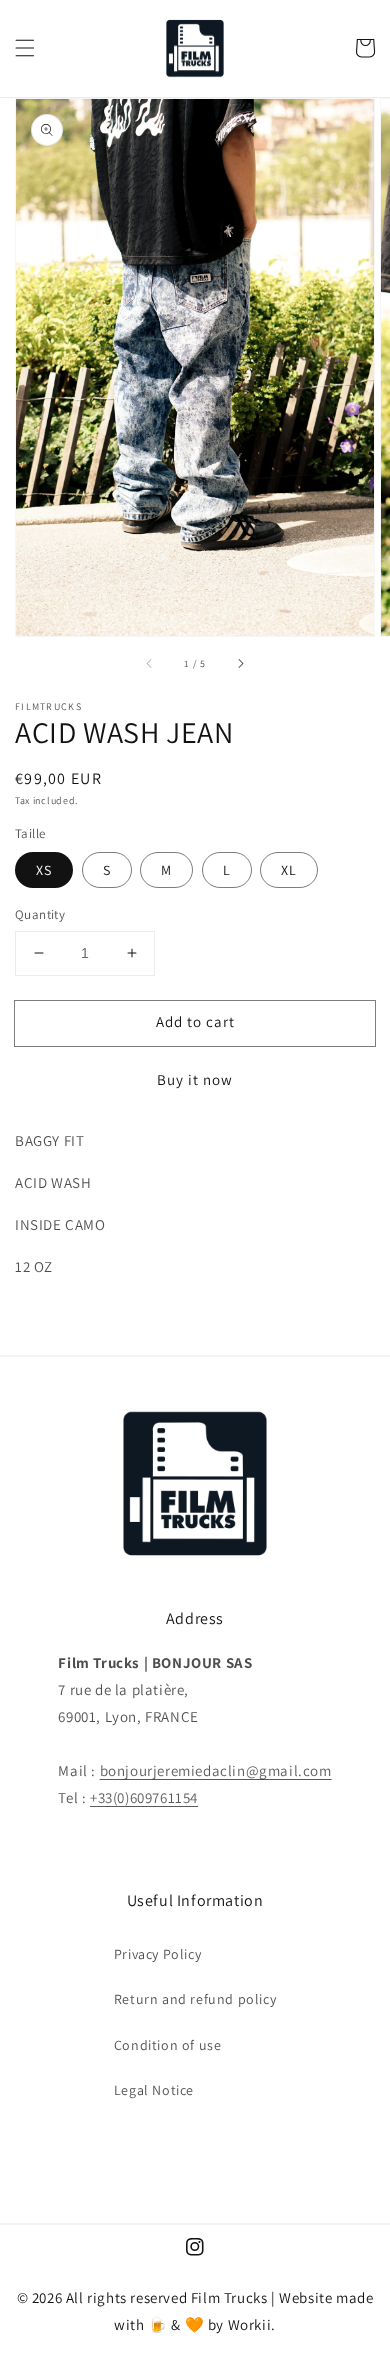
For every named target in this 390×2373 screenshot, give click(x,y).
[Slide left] (150, 664)
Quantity (40, 914)
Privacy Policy (157, 1954)
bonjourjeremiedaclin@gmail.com (216, 1770)
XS (44, 870)
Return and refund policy (195, 1999)
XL (289, 870)
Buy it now (195, 1079)
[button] (25, 48)
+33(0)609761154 (144, 1797)
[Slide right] (240, 664)
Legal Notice (154, 2090)
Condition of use (168, 2045)
